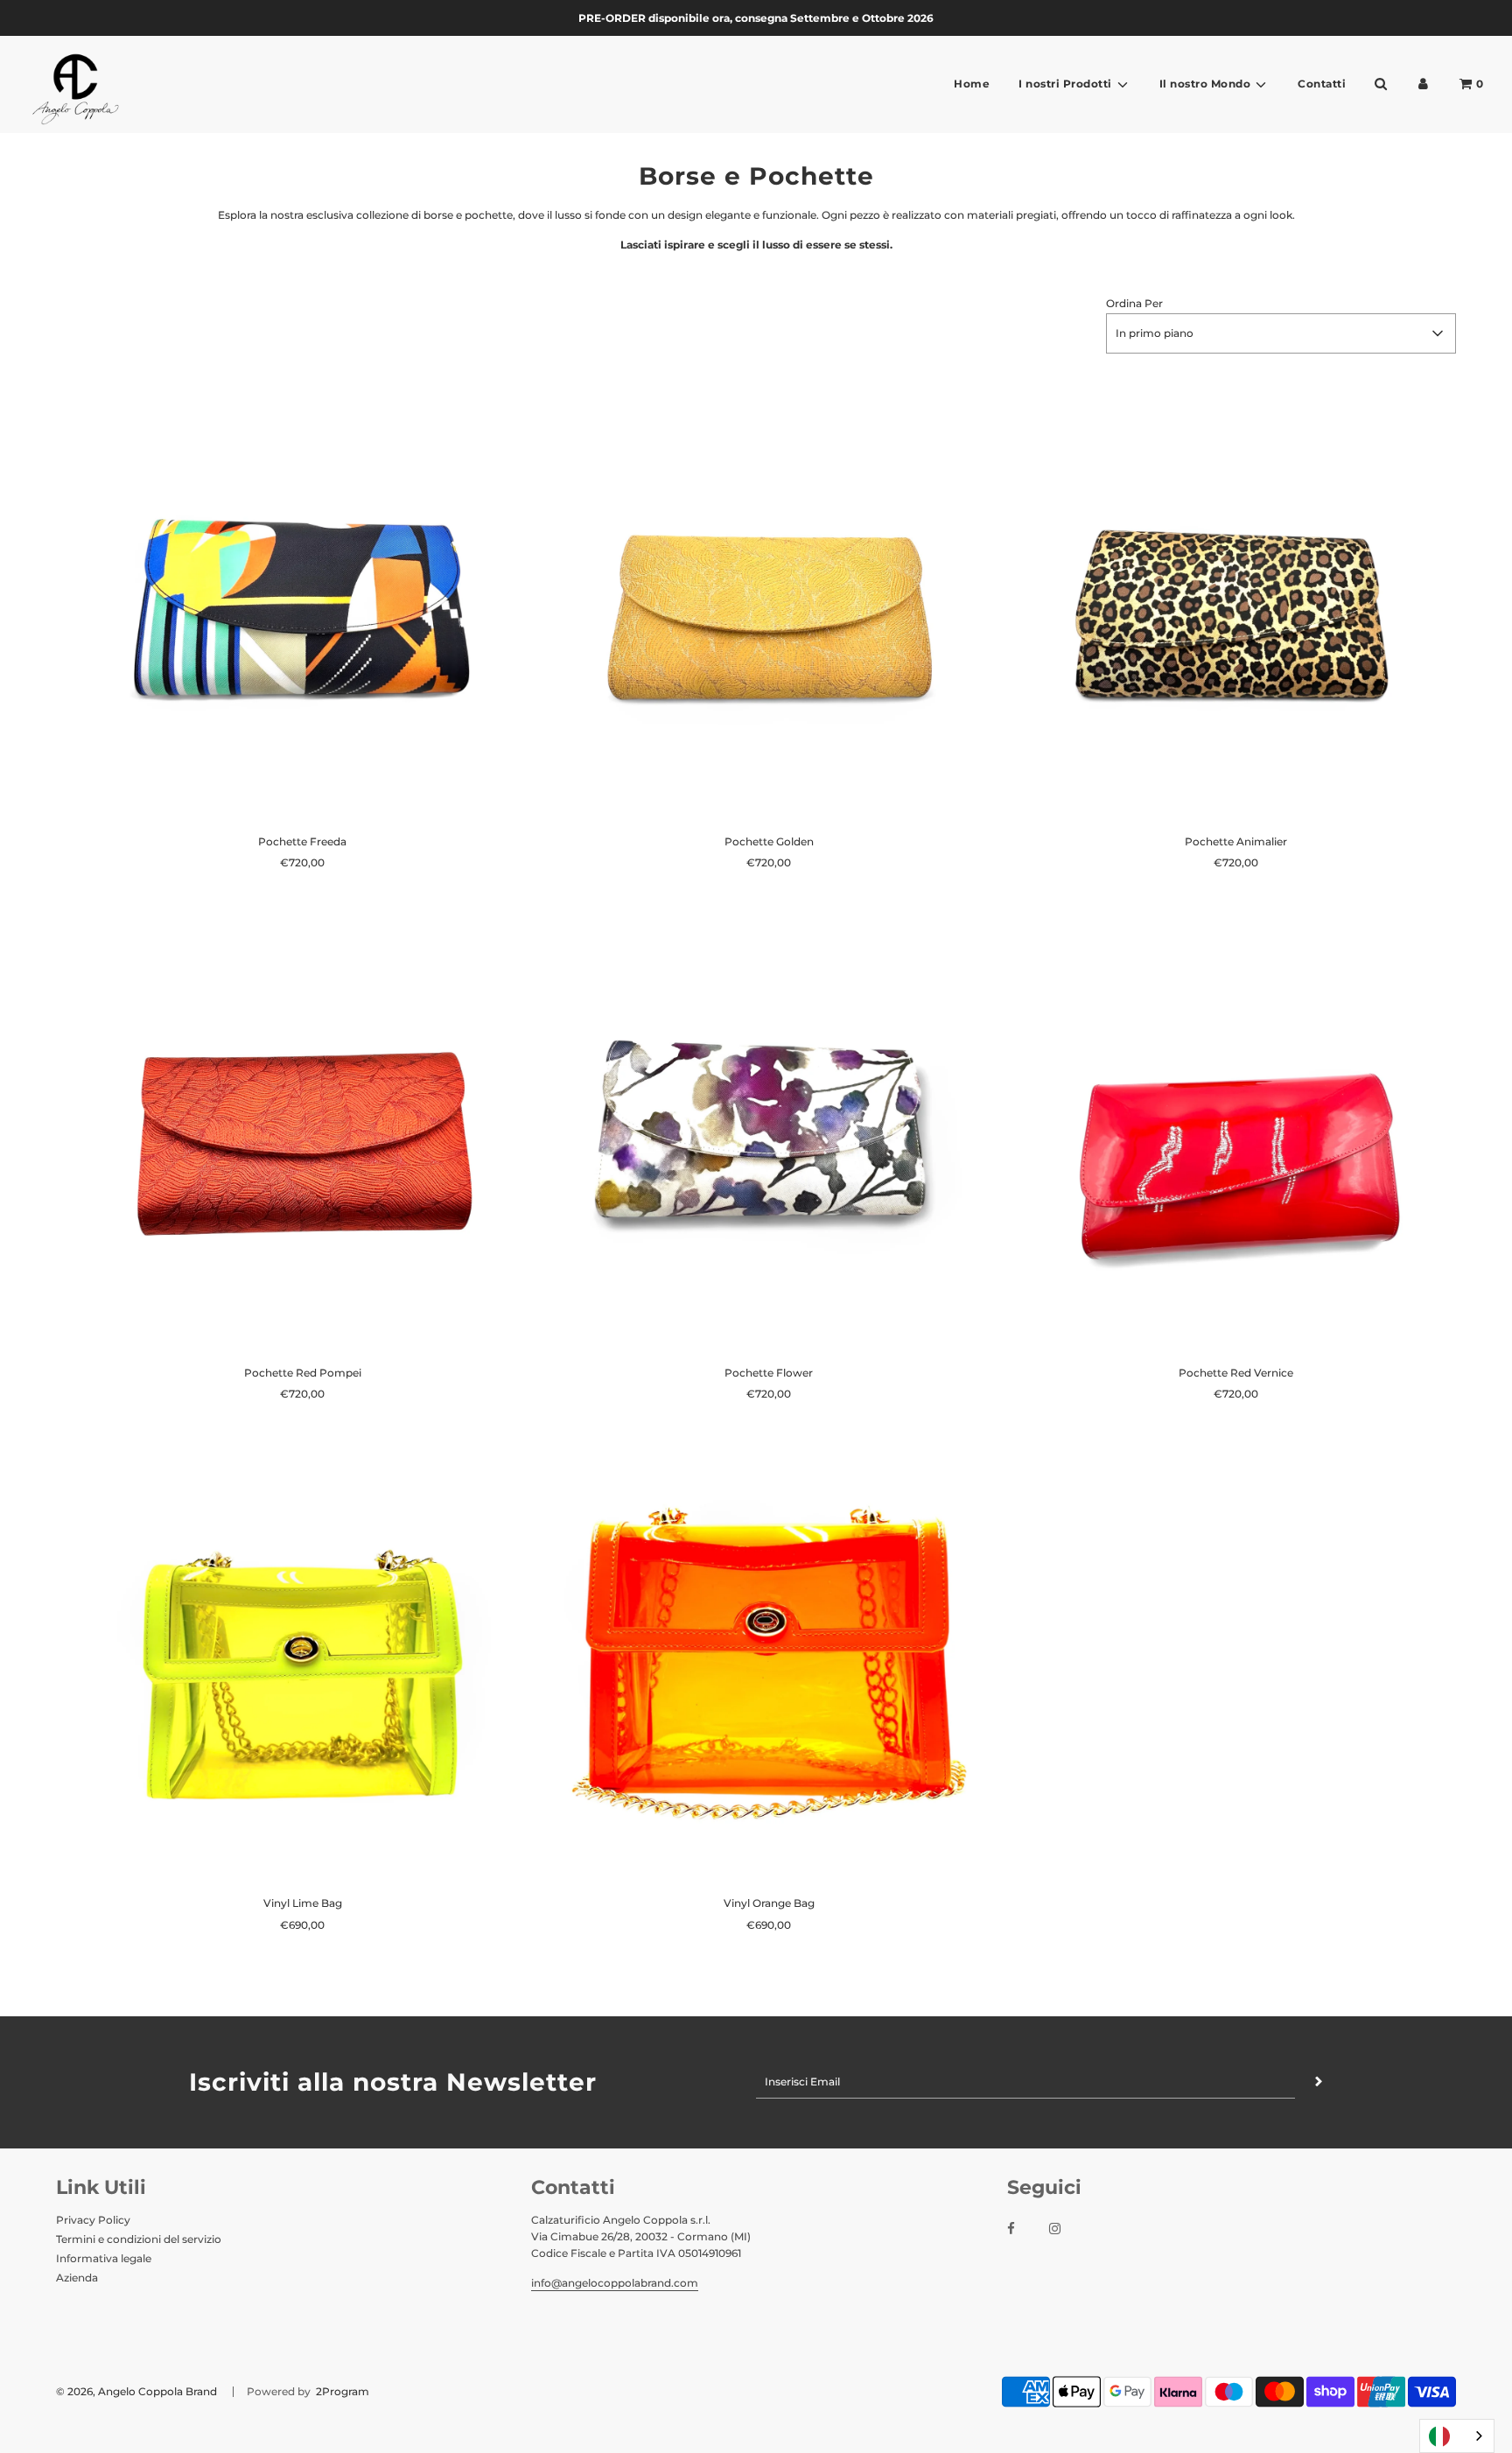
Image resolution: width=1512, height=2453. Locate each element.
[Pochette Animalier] (1236, 600)
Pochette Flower (769, 1373)
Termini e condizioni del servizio (139, 2239)
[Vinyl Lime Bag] (302, 1661)
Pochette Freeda (302, 841)
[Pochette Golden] (769, 600)
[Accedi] (1423, 84)
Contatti (1322, 84)
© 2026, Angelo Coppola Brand (136, 2391)
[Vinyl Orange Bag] (769, 1661)
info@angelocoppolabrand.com (615, 2283)
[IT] (1457, 2436)
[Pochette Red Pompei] (302, 1130)
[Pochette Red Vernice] (1236, 1130)
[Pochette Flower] (769, 1130)
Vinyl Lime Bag (303, 1903)
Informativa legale (104, 2258)
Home (972, 84)
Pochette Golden (769, 841)
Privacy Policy (93, 2220)
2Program (341, 2391)
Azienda (77, 2278)
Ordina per (1134, 303)
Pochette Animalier (1236, 841)
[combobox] (1457, 2436)
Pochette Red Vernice (1236, 1373)
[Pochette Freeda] (302, 600)
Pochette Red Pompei (303, 1373)
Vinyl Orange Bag (769, 1903)
